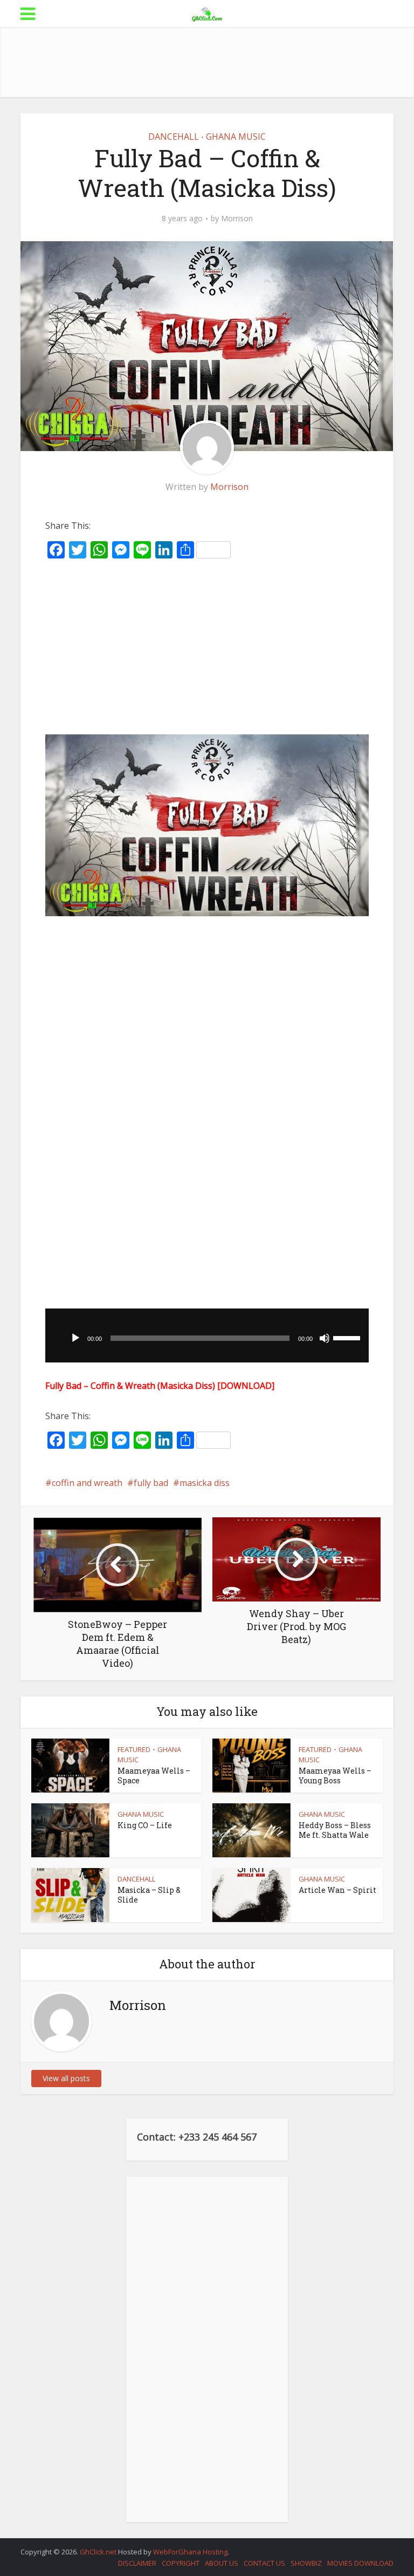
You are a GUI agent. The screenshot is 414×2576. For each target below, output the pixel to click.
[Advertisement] (217, 62)
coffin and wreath (87, 1483)
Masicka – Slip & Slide (149, 1895)
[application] (207, 1335)
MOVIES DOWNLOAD (360, 2563)
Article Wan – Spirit (337, 1890)
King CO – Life (145, 1825)
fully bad (151, 1483)
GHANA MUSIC (236, 137)
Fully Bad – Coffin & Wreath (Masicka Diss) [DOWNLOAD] (160, 1386)
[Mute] (325, 1338)
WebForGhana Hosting (190, 2552)
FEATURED (134, 1749)
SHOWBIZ (306, 2563)
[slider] (348, 1337)
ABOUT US (222, 2563)
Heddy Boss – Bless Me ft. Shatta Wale (335, 1830)
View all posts (66, 2078)
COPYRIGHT (181, 2563)
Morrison (237, 219)
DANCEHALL (174, 137)
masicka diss (205, 1483)
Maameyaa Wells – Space (154, 1776)
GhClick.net (99, 2552)
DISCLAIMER (137, 2563)
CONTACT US (264, 2563)
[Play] (75, 1338)
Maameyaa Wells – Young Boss (335, 1776)
